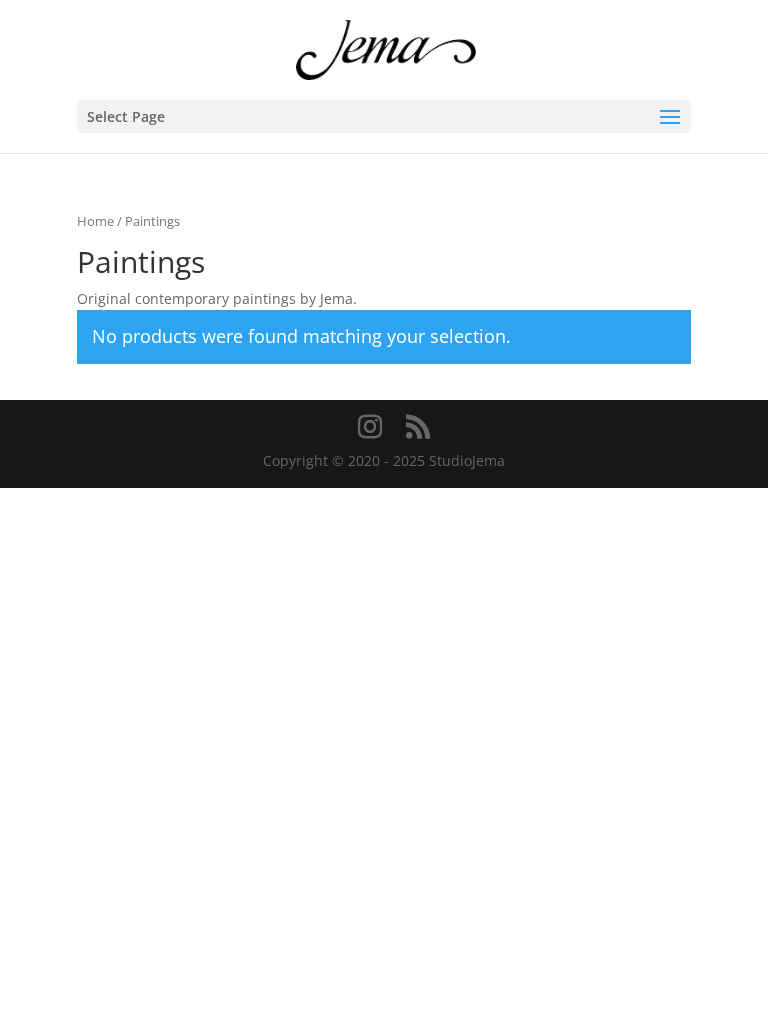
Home (95, 221)
